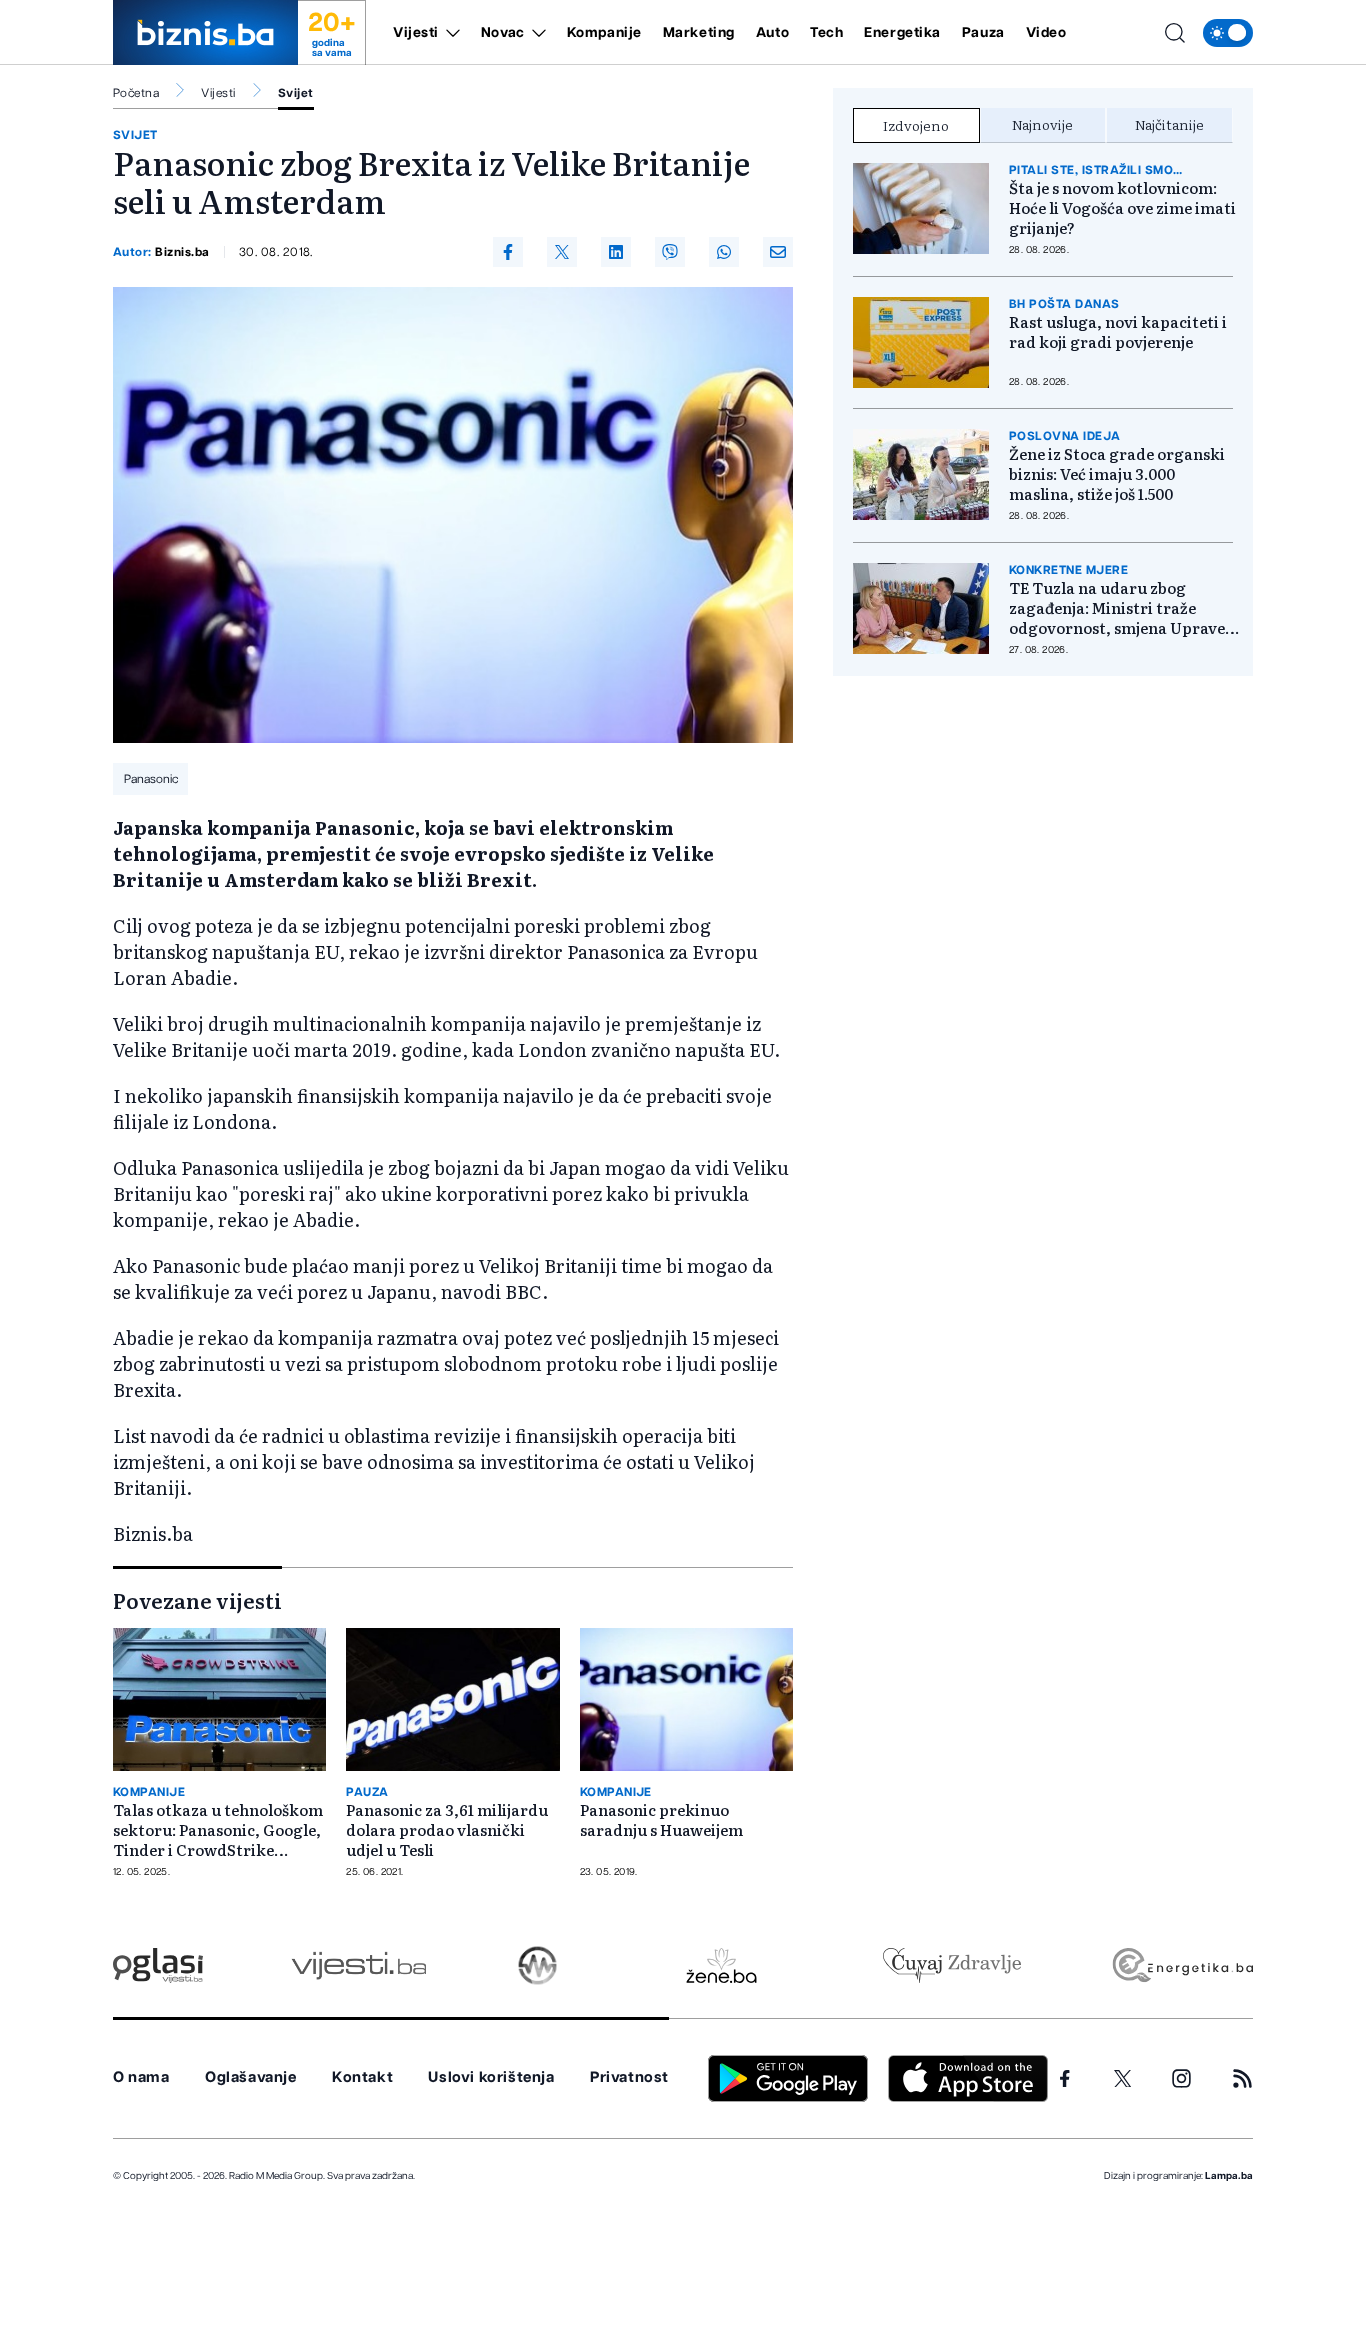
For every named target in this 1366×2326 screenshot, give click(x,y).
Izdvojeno (916, 125)
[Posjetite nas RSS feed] (1242, 2078)
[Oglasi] (158, 1965)
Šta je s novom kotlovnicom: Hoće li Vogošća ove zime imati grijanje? (1122, 208)
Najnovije (1042, 124)
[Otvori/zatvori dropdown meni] (449, 33)
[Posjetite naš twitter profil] (1123, 2079)
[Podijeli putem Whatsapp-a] (724, 252)
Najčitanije (1169, 124)
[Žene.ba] (721, 1965)
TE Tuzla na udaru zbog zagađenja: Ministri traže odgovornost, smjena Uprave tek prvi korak (1117, 608)
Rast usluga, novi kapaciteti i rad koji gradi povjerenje (1118, 332)
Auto (772, 33)
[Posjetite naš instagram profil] (1181, 2078)
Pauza (983, 33)
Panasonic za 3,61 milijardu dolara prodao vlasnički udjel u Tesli (447, 1830)
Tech (826, 33)
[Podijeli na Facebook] (508, 252)
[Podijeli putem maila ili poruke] (778, 252)
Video (1046, 33)
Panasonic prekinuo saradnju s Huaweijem (661, 1820)
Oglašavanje (251, 2077)
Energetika (902, 33)
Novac (503, 33)
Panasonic (151, 779)
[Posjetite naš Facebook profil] (1065, 2079)
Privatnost (629, 2077)
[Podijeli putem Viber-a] (670, 252)
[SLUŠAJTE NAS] (537, 1965)
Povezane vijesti (197, 1600)
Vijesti (416, 33)
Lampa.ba (1229, 2176)
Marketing (699, 33)
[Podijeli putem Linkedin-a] (616, 252)
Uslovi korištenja (491, 2077)
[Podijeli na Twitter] (562, 252)
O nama (141, 2077)
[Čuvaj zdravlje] (951, 1965)
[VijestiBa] (358, 1965)
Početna (136, 93)
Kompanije (604, 33)
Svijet (296, 93)
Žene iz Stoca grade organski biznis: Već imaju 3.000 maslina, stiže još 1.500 (1117, 474)
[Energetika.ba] (1181, 1965)
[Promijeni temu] (1228, 33)
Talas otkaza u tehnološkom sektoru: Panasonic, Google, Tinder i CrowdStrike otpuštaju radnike (218, 1830)
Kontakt (362, 2077)
